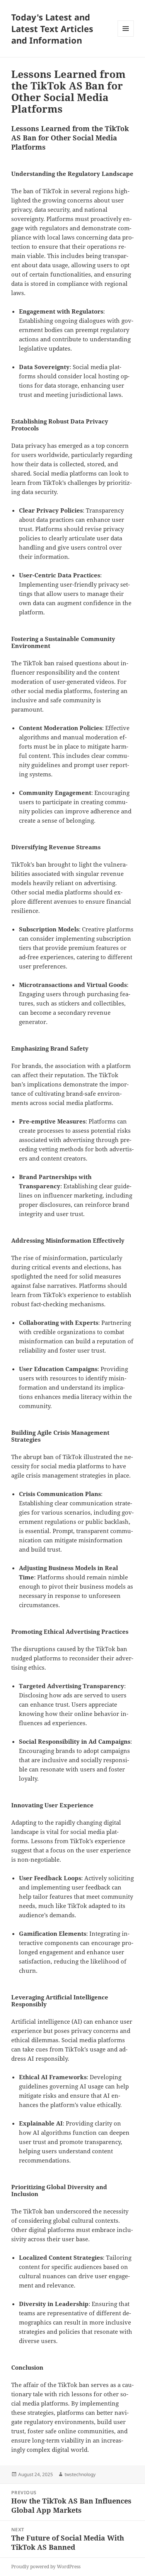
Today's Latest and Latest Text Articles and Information (52, 29)
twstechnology (80, 2474)
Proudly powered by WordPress (46, 2567)
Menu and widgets (126, 36)
